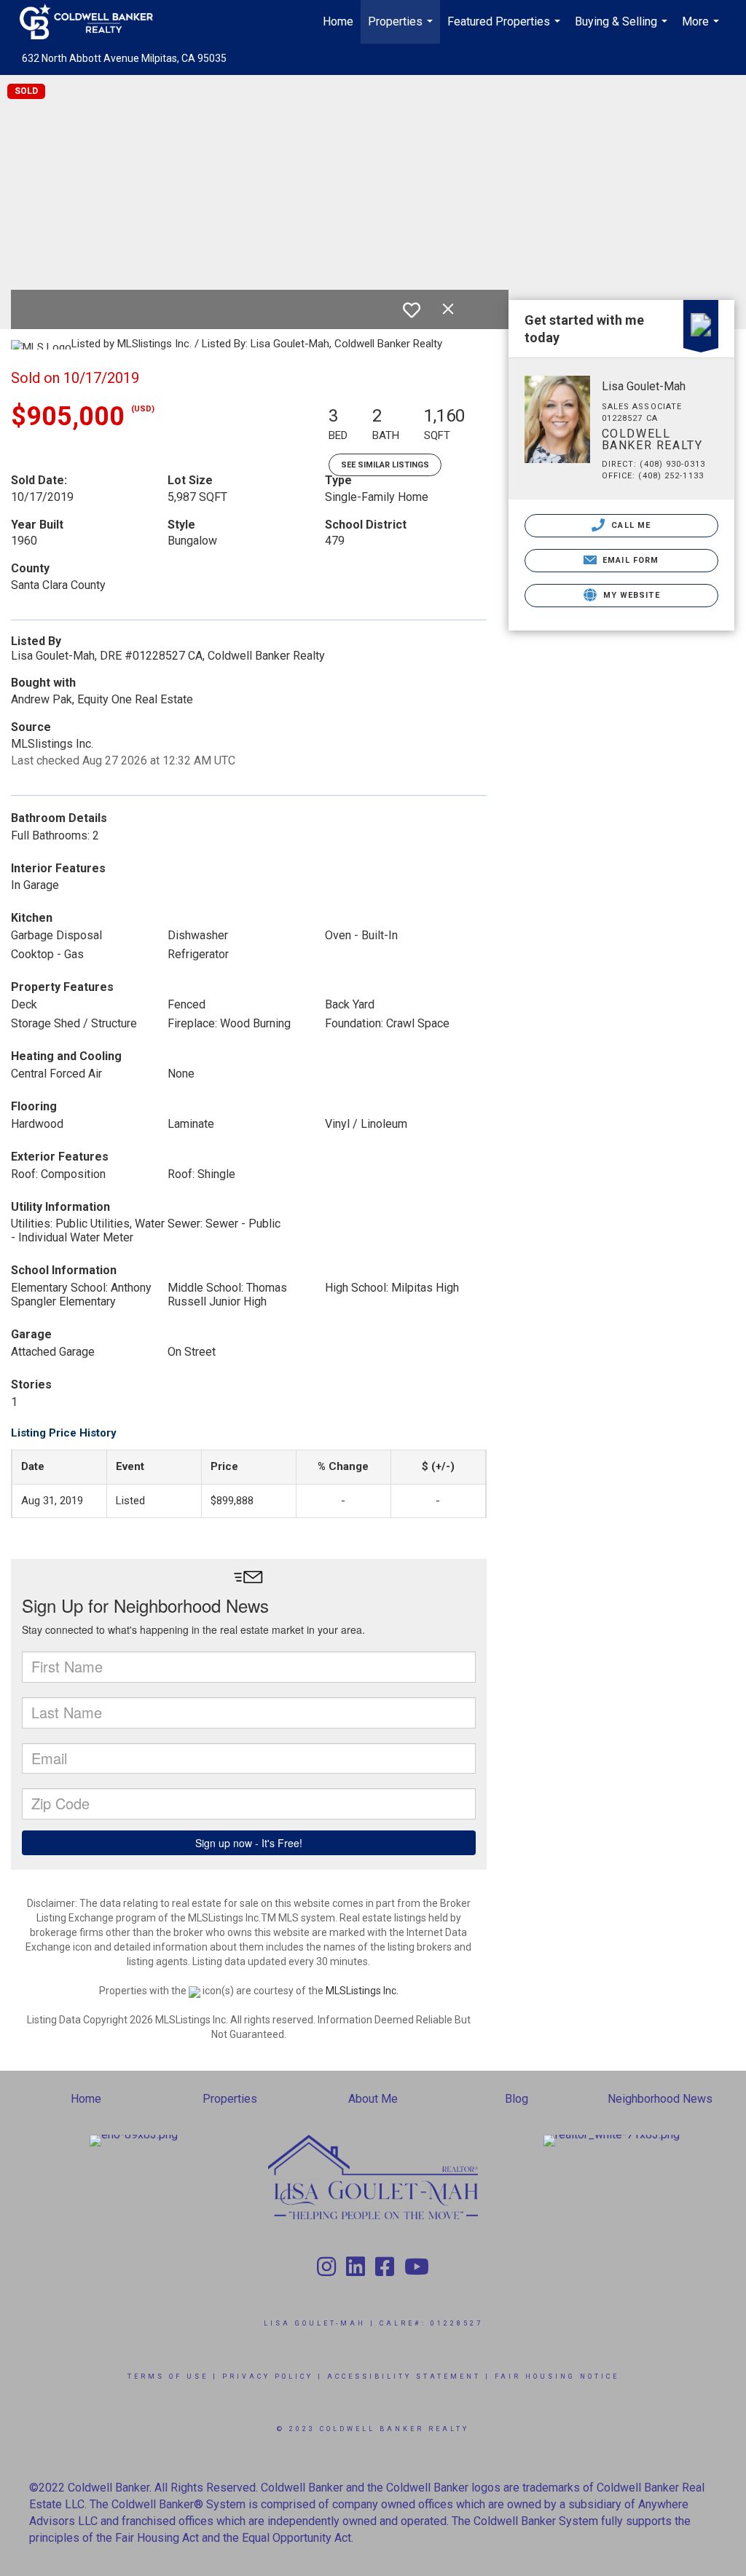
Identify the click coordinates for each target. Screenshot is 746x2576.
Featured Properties (506, 29)
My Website (630, 595)
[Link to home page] (94, 22)
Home (338, 21)
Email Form (629, 560)
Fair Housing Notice (557, 2377)
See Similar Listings (385, 465)
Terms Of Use (168, 2377)
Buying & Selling (623, 29)
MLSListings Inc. (362, 1991)
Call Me (629, 525)
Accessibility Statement (404, 2377)
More (702, 29)
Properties (402, 29)
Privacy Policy (268, 2377)
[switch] (412, 310)
